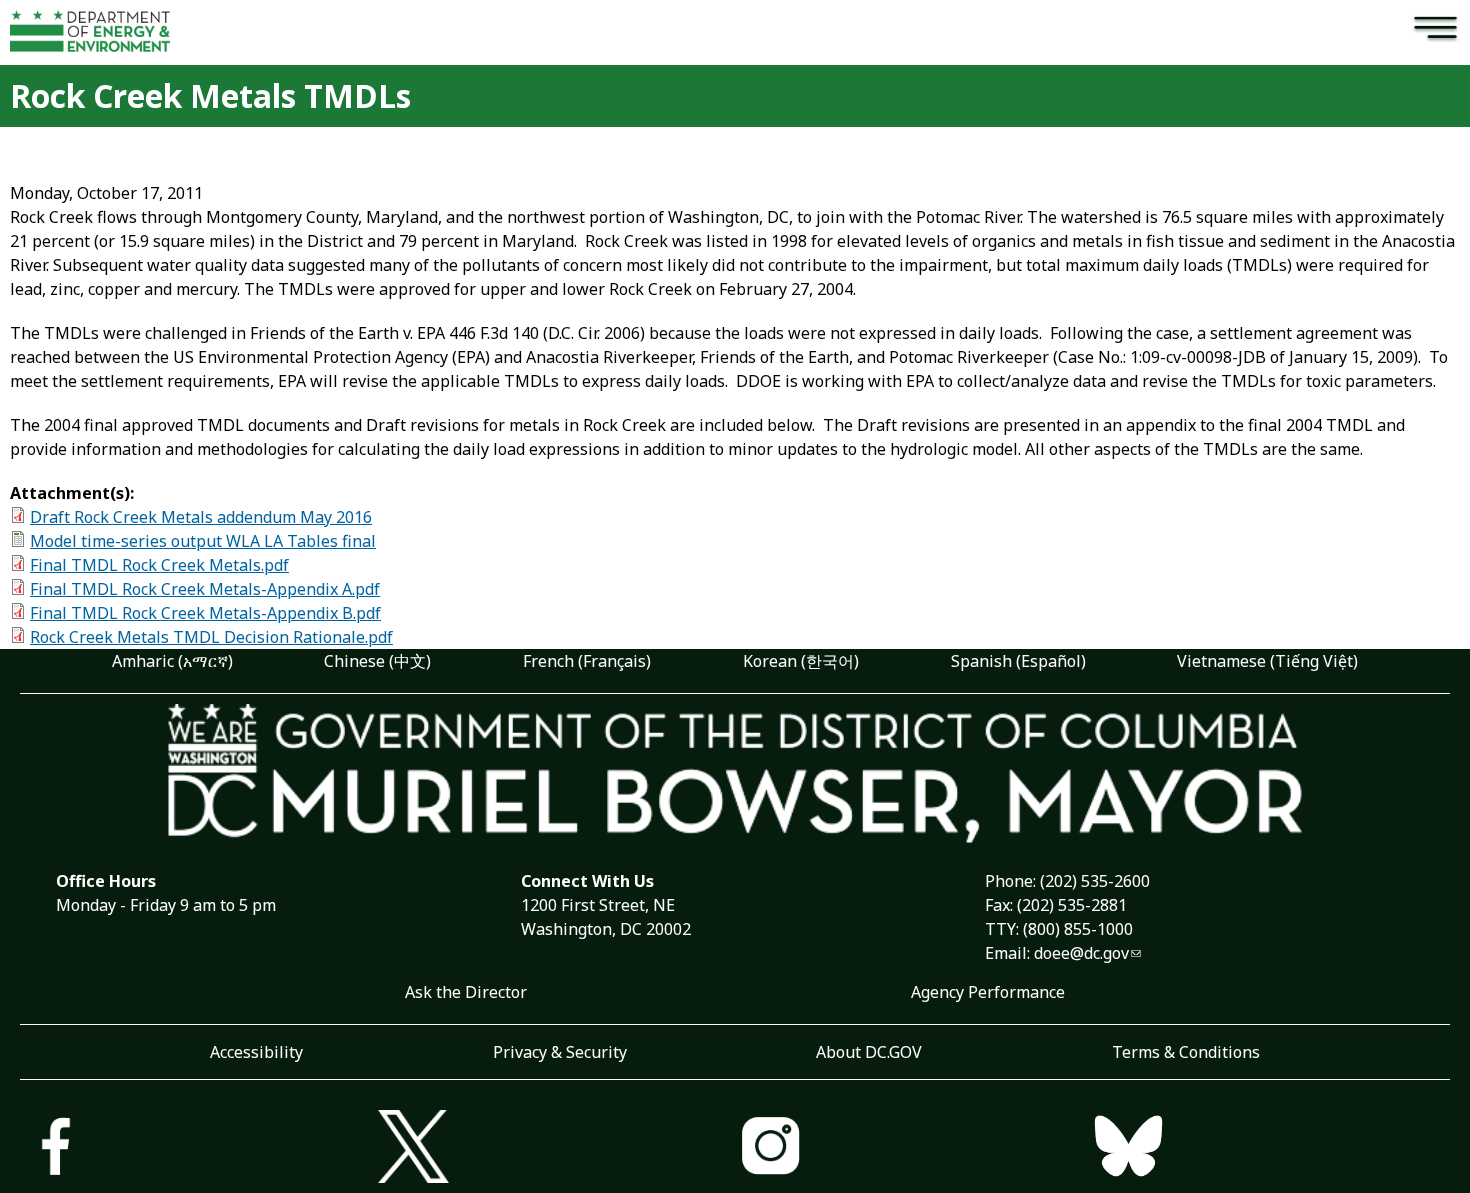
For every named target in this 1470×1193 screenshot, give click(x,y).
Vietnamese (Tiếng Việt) (1267, 661)
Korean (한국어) (801, 661)
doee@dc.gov (1081, 953)
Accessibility (256, 1052)
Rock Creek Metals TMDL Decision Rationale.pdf (211, 637)
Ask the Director (466, 992)
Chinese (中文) (377, 661)
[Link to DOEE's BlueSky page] (1272, 1149)
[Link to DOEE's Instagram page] (914, 1149)
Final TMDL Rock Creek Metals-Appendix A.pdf (205, 589)
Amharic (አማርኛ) (172, 661)
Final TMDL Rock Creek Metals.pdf (159, 565)
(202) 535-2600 (1095, 881)
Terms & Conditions (1186, 1052)
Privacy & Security (560, 1052)
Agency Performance (988, 992)
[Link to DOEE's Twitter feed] (557, 1149)
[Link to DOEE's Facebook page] (199, 1149)
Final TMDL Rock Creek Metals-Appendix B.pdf (205, 613)
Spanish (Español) (1018, 661)
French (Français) (587, 661)
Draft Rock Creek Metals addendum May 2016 (201, 517)
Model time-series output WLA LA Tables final (203, 541)
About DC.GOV (869, 1052)
